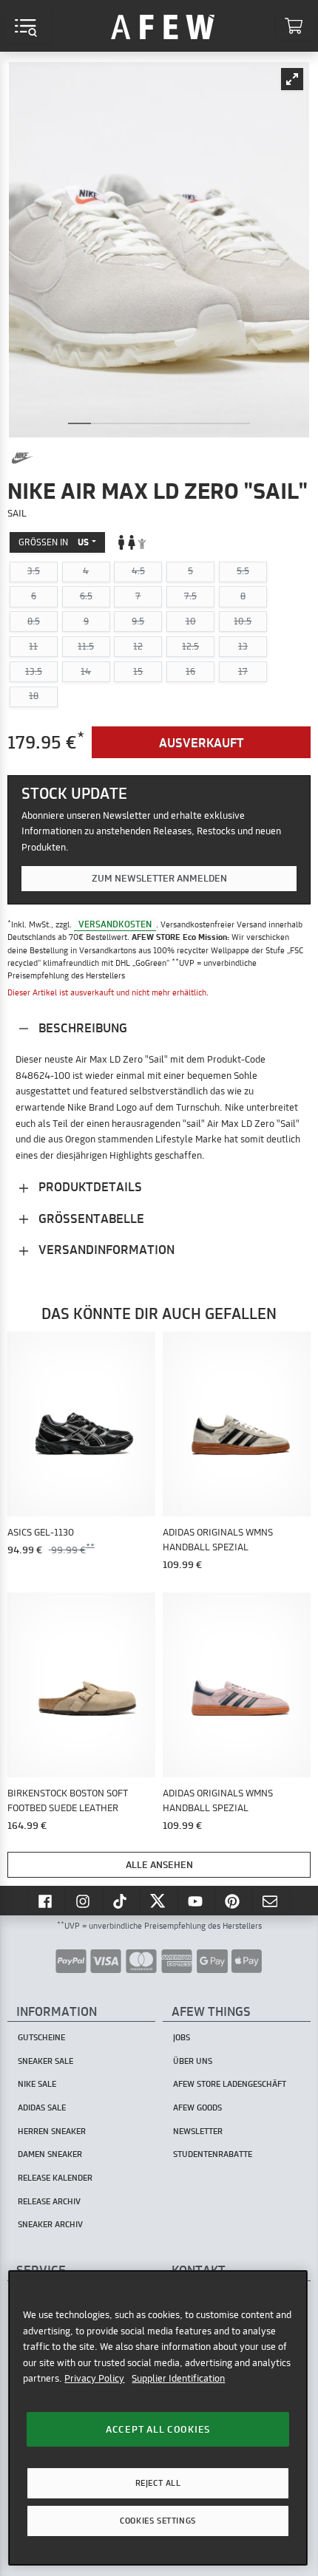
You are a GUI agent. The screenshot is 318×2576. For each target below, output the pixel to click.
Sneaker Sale (45, 2061)
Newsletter (198, 2131)
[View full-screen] (292, 79)
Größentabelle (90, 1218)
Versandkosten (115, 924)
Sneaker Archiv (50, 2224)
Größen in (54, 542)
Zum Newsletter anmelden (159, 878)
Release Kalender (55, 2178)
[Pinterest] (234, 1901)
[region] (158, 2418)
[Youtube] (197, 1901)
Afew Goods (197, 2108)
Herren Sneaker (52, 2131)
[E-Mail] (271, 1901)
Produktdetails (89, 1186)
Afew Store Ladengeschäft (230, 2084)
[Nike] (22, 458)
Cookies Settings (158, 2521)
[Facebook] (47, 1901)
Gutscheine (41, 2037)
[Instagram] (84, 1901)
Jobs (182, 2037)
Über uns (193, 2061)
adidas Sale (42, 2108)
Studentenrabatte (213, 2154)
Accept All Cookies (158, 2429)
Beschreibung (81, 1028)
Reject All (158, 2483)
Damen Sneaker (50, 2154)
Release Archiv (49, 2201)
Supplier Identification (178, 2378)
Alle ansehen (159, 1864)
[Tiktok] (122, 1901)
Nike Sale (37, 2084)
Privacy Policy (94, 2378)
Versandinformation (105, 1249)
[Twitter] (159, 1901)
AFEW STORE (163, 26)
